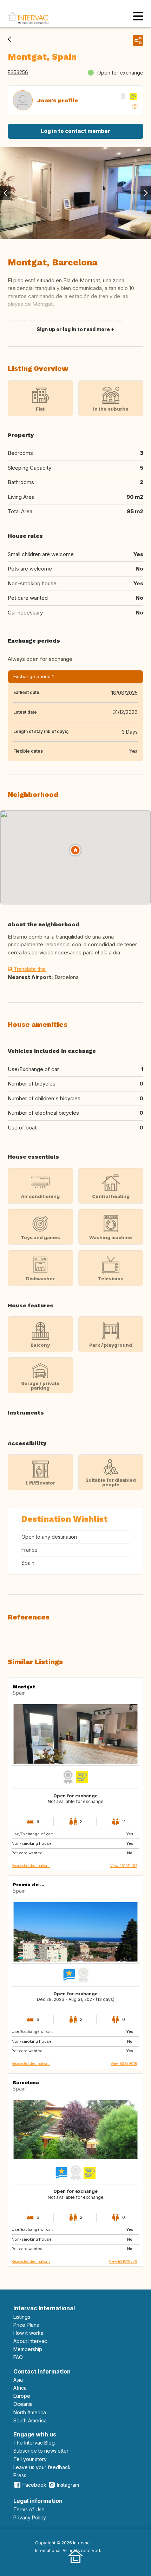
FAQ (18, 2357)
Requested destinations (31, 1866)
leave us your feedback (42, 2467)
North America (30, 2412)
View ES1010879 (123, 2261)
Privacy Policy (30, 2517)
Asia (18, 2380)
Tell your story (30, 2459)
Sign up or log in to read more (73, 329)
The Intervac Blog (34, 2443)
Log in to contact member (75, 131)
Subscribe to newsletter (41, 2451)
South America (30, 2420)
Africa (20, 2388)
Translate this (29, 969)
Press (20, 2475)
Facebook (34, 2485)
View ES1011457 (124, 1866)
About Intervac (30, 2341)
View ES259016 (124, 2063)
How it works (28, 2333)
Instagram (68, 2485)
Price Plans (26, 2325)
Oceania (23, 2404)
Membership (28, 2349)
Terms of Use (29, 2509)
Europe (22, 2396)
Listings (22, 2317)
